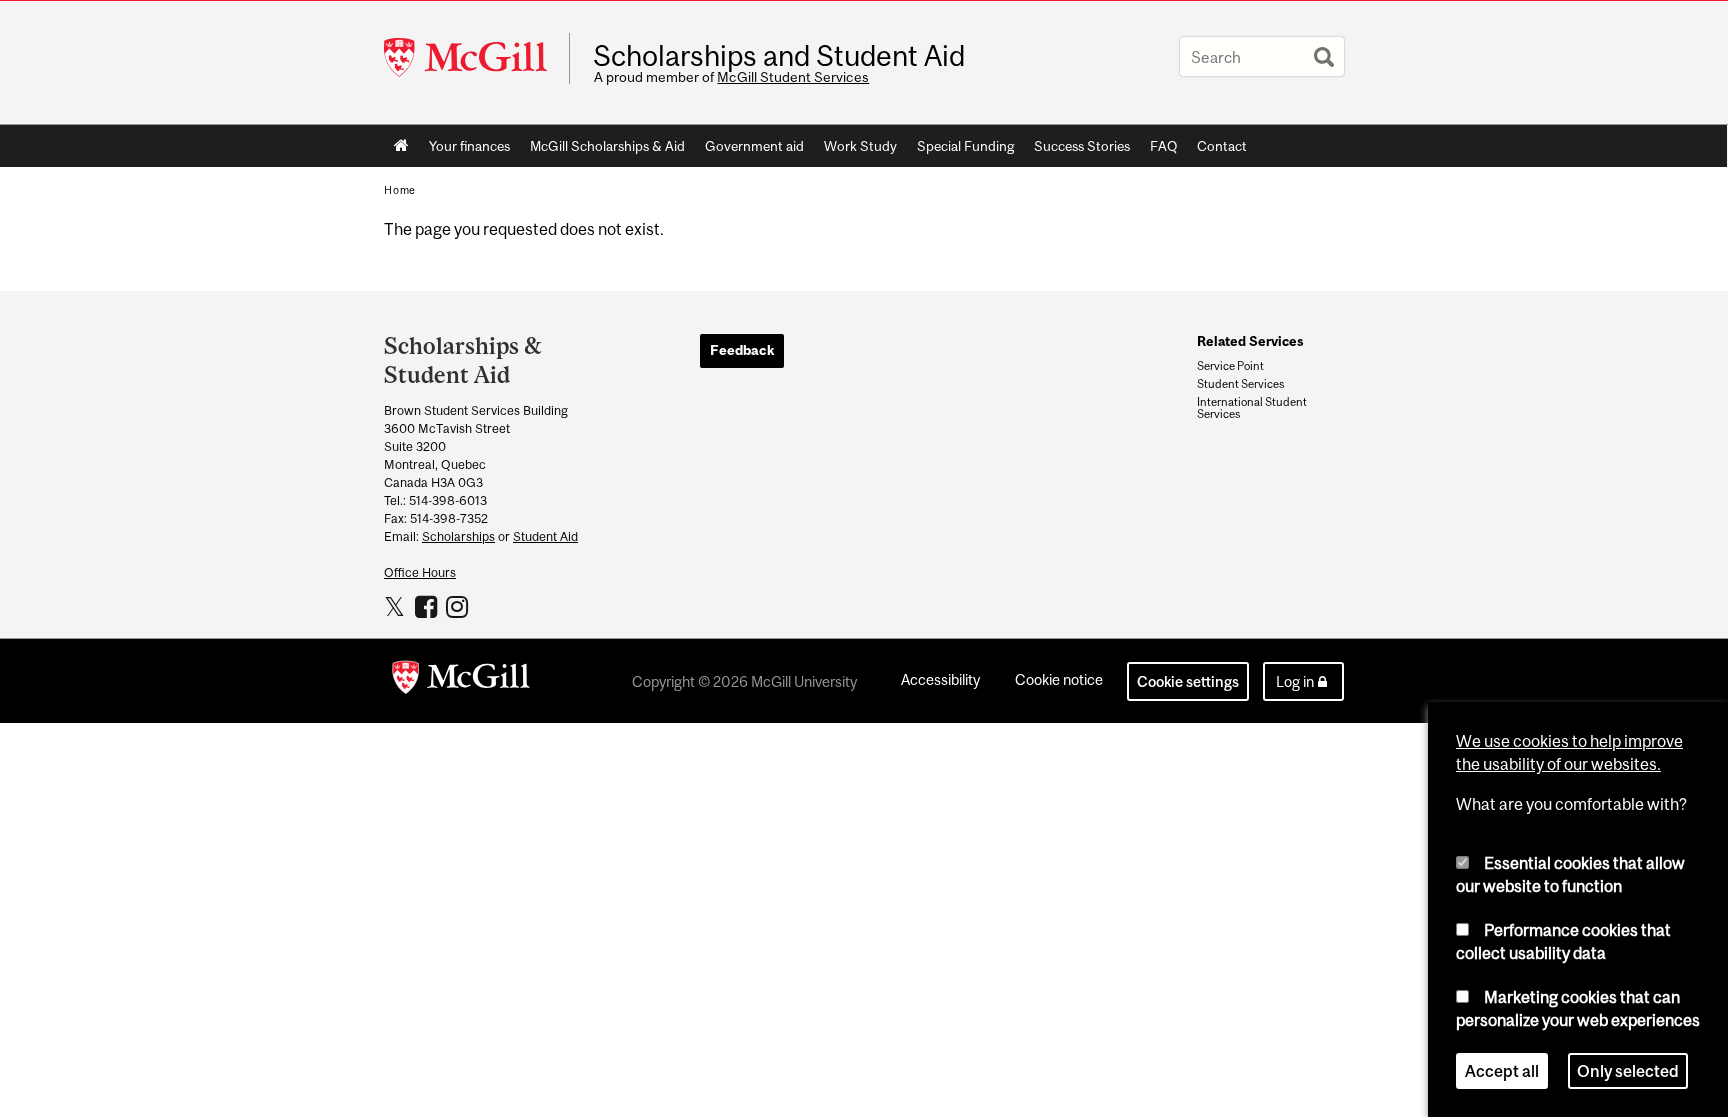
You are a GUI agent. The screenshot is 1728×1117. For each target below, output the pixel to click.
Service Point (1230, 366)
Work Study (860, 146)
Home (401, 146)
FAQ (1163, 146)
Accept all (1502, 1071)
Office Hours (420, 572)
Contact (1222, 146)
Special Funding (965, 146)
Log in (1295, 681)
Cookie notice (1059, 679)
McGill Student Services (793, 77)
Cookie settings (1188, 681)
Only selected (1628, 1071)
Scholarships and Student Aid (779, 56)
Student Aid (545, 536)
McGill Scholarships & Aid (607, 146)
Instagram (459, 606)
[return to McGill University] (461, 681)
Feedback (742, 350)
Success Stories (1082, 146)
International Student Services (1252, 408)
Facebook (428, 606)
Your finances (469, 146)
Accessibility (940, 679)
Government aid (754, 146)
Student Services (1240, 384)
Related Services (1250, 341)
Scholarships (458, 536)
